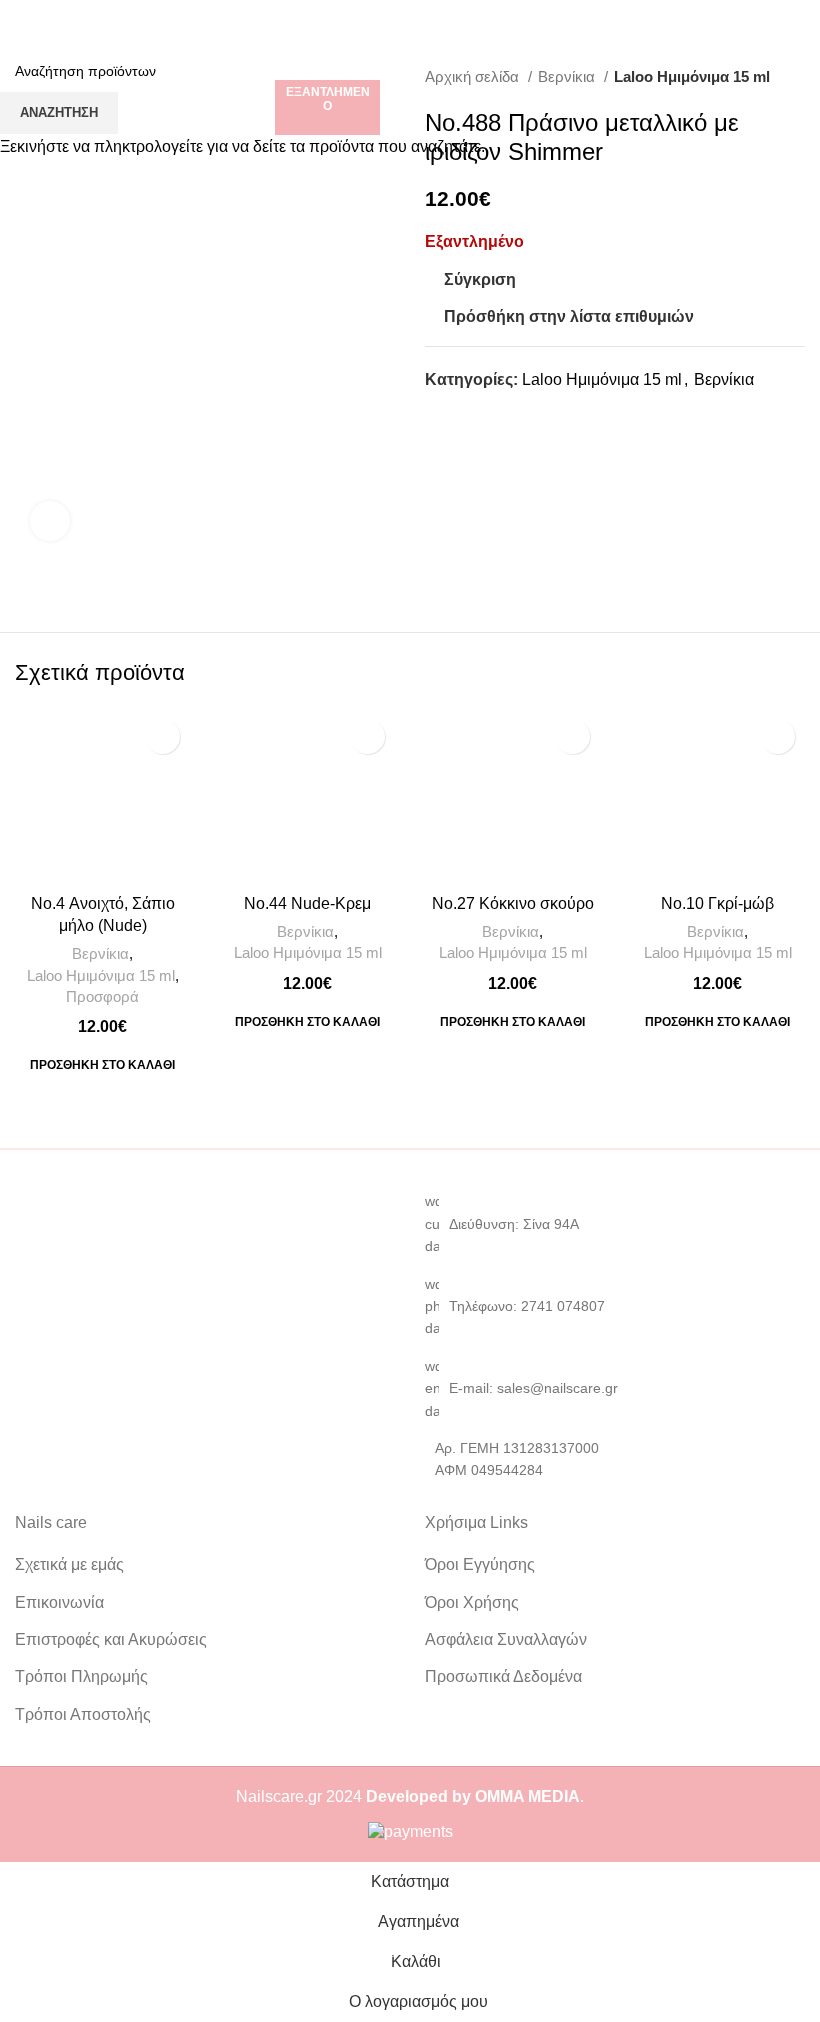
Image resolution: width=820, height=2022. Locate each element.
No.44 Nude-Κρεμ (307, 903)
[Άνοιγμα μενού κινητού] (23, 20)
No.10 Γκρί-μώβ (717, 903)
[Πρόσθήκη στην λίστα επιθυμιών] (162, 736)
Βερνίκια (100, 953)
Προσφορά (102, 996)
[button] (102, 1065)
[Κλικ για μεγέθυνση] (50, 521)
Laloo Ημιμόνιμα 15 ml (101, 975)
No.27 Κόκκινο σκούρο (513, 903)
